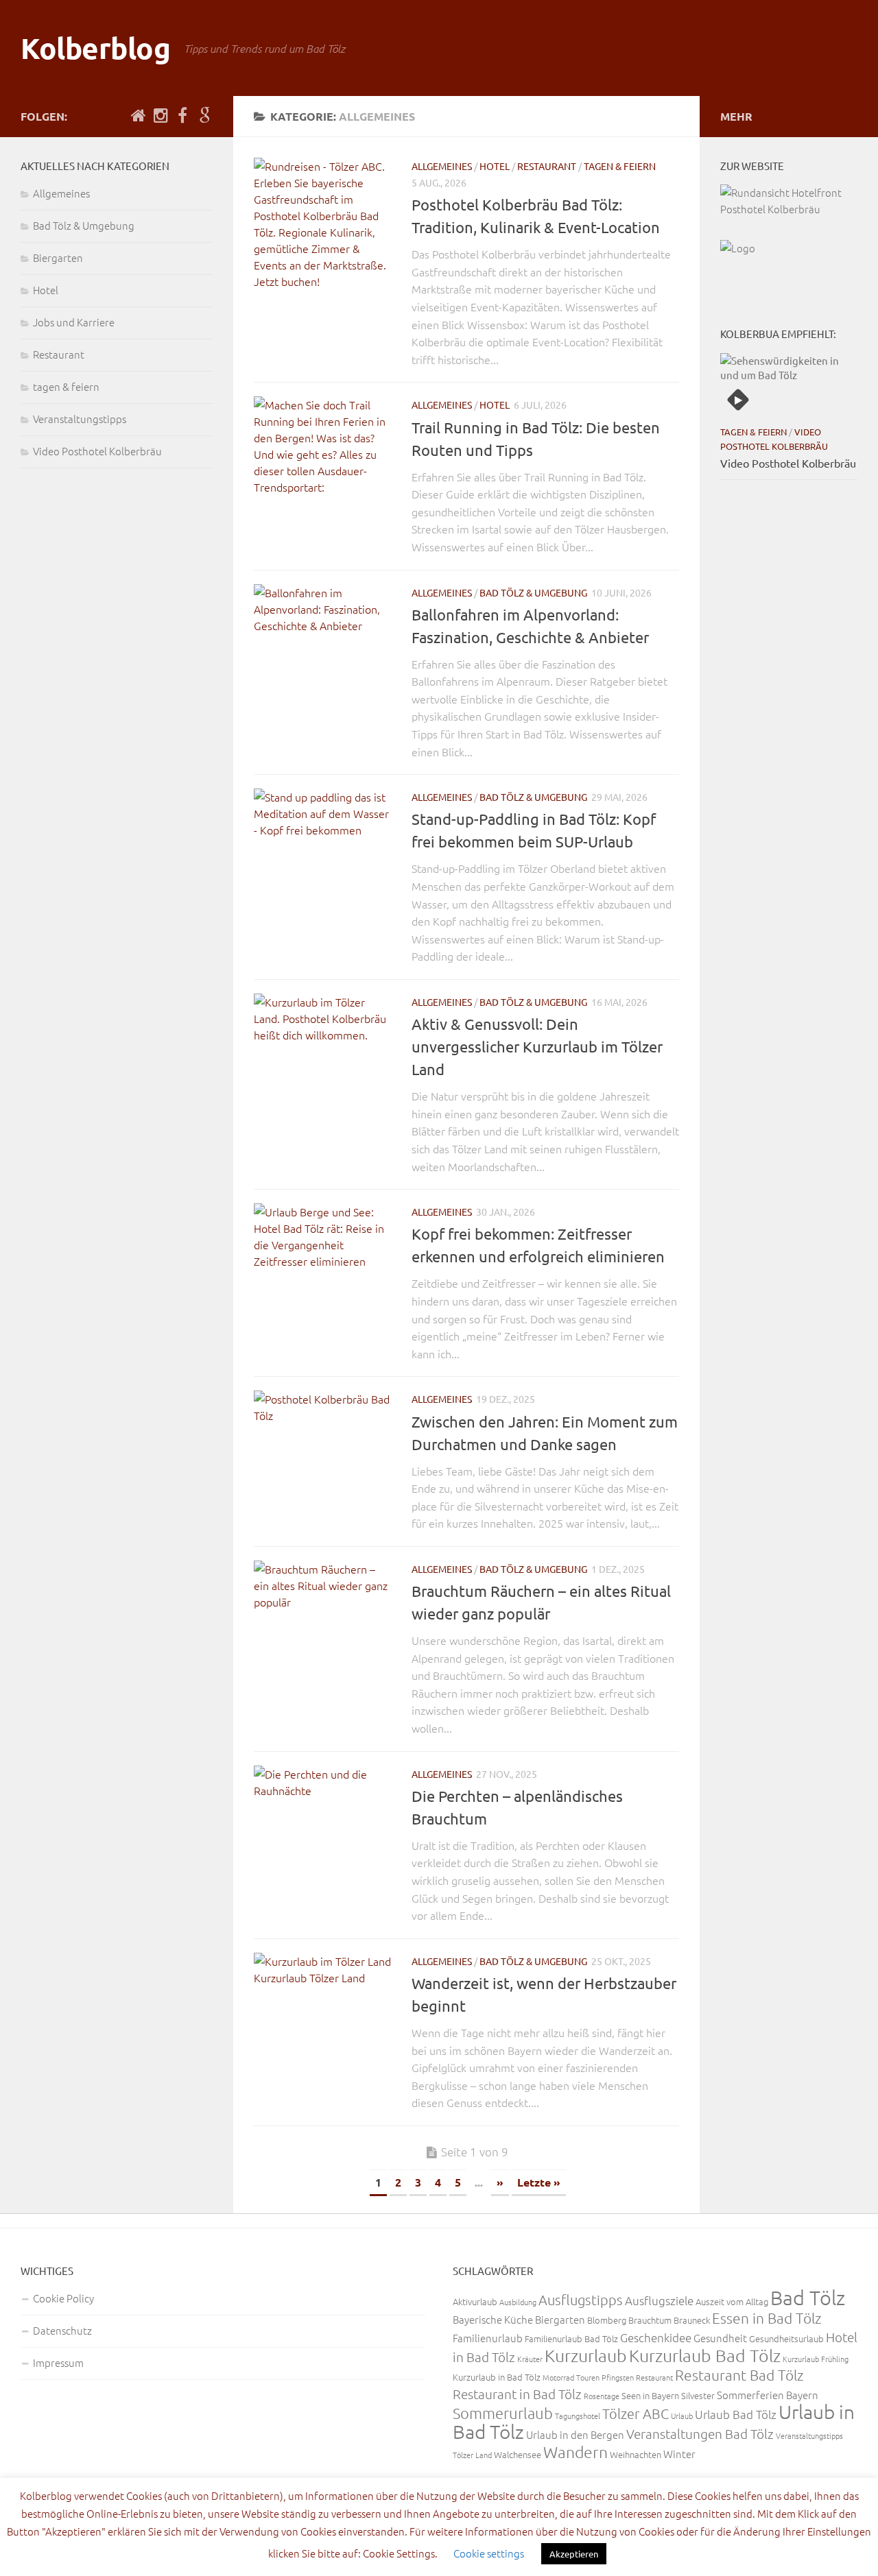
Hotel (495, 166)
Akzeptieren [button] (574, 2554)
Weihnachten (636, 2454)
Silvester (698, 2395)
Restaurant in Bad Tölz (517, 2394)
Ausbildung (518, 2302)
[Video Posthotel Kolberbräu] (789, 385)
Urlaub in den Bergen (575, 2434)
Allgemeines (442, 166)
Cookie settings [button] (489, 2553)
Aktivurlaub (475, 2301)
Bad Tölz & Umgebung (533, 592)
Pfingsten (618, 2377)
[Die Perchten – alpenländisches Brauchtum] (322, 1834)
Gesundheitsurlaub (786, 2338)
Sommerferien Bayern (768, 2395)
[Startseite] (139, 116)
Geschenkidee (656, 2337)
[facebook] (182, 116)
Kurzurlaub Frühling (816, 2359)
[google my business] (204, 116)
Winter (679, 2454)
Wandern (576, 2452)
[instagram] (161, 116)
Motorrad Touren (571, 2377)
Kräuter (530, 2359)
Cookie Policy (63, 2298)
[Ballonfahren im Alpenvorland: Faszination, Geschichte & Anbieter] (322, 653)
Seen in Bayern (650, 2395)
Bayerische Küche (493, 2319)
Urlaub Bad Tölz (736, 2414)
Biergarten (58, 257)
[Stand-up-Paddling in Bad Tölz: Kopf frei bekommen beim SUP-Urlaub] (322, 857)
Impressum (58, 2362)
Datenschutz (62, 2330)
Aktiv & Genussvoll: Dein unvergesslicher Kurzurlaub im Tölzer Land (537, 1046)
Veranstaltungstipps (80, 419)
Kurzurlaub (586, 2355)
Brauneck (692, 2320)
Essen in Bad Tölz (767, 2318)
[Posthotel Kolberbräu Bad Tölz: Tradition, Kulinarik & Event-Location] (322, 226)
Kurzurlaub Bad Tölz (705, 2355)
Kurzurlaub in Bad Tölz (497, 2377)
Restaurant (547, 166)
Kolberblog (95, 48)
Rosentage (602, 2396)
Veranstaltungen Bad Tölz (700, 2433)
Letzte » (539, 2182)
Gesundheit (720, 2338)
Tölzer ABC (636, 2414)
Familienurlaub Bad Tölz (571, 2338)
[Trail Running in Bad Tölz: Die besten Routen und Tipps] (322, 465)
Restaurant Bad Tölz (739, 2375)
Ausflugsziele (659, 2300)
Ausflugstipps (581, 2300)
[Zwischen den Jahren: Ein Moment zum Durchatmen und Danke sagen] (322, 1459)
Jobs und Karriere (74, 322)
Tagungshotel (578, 2416)
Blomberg (607, 2320)
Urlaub (682, 2416)
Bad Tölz (808, 2297)
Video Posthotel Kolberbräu (97, 451)
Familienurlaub (488, 2338)
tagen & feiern (620, 166)
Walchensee (518, 2454)
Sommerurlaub (503, 2413)
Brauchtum (650, 2320)
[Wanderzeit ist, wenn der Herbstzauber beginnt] (322, 2021)
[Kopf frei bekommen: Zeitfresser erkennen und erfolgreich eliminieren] (322, 1272)
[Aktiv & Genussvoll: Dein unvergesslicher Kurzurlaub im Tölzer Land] (322, 1062)
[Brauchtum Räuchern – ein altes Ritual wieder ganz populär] (322, 1629)
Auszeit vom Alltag (732, 2301)
